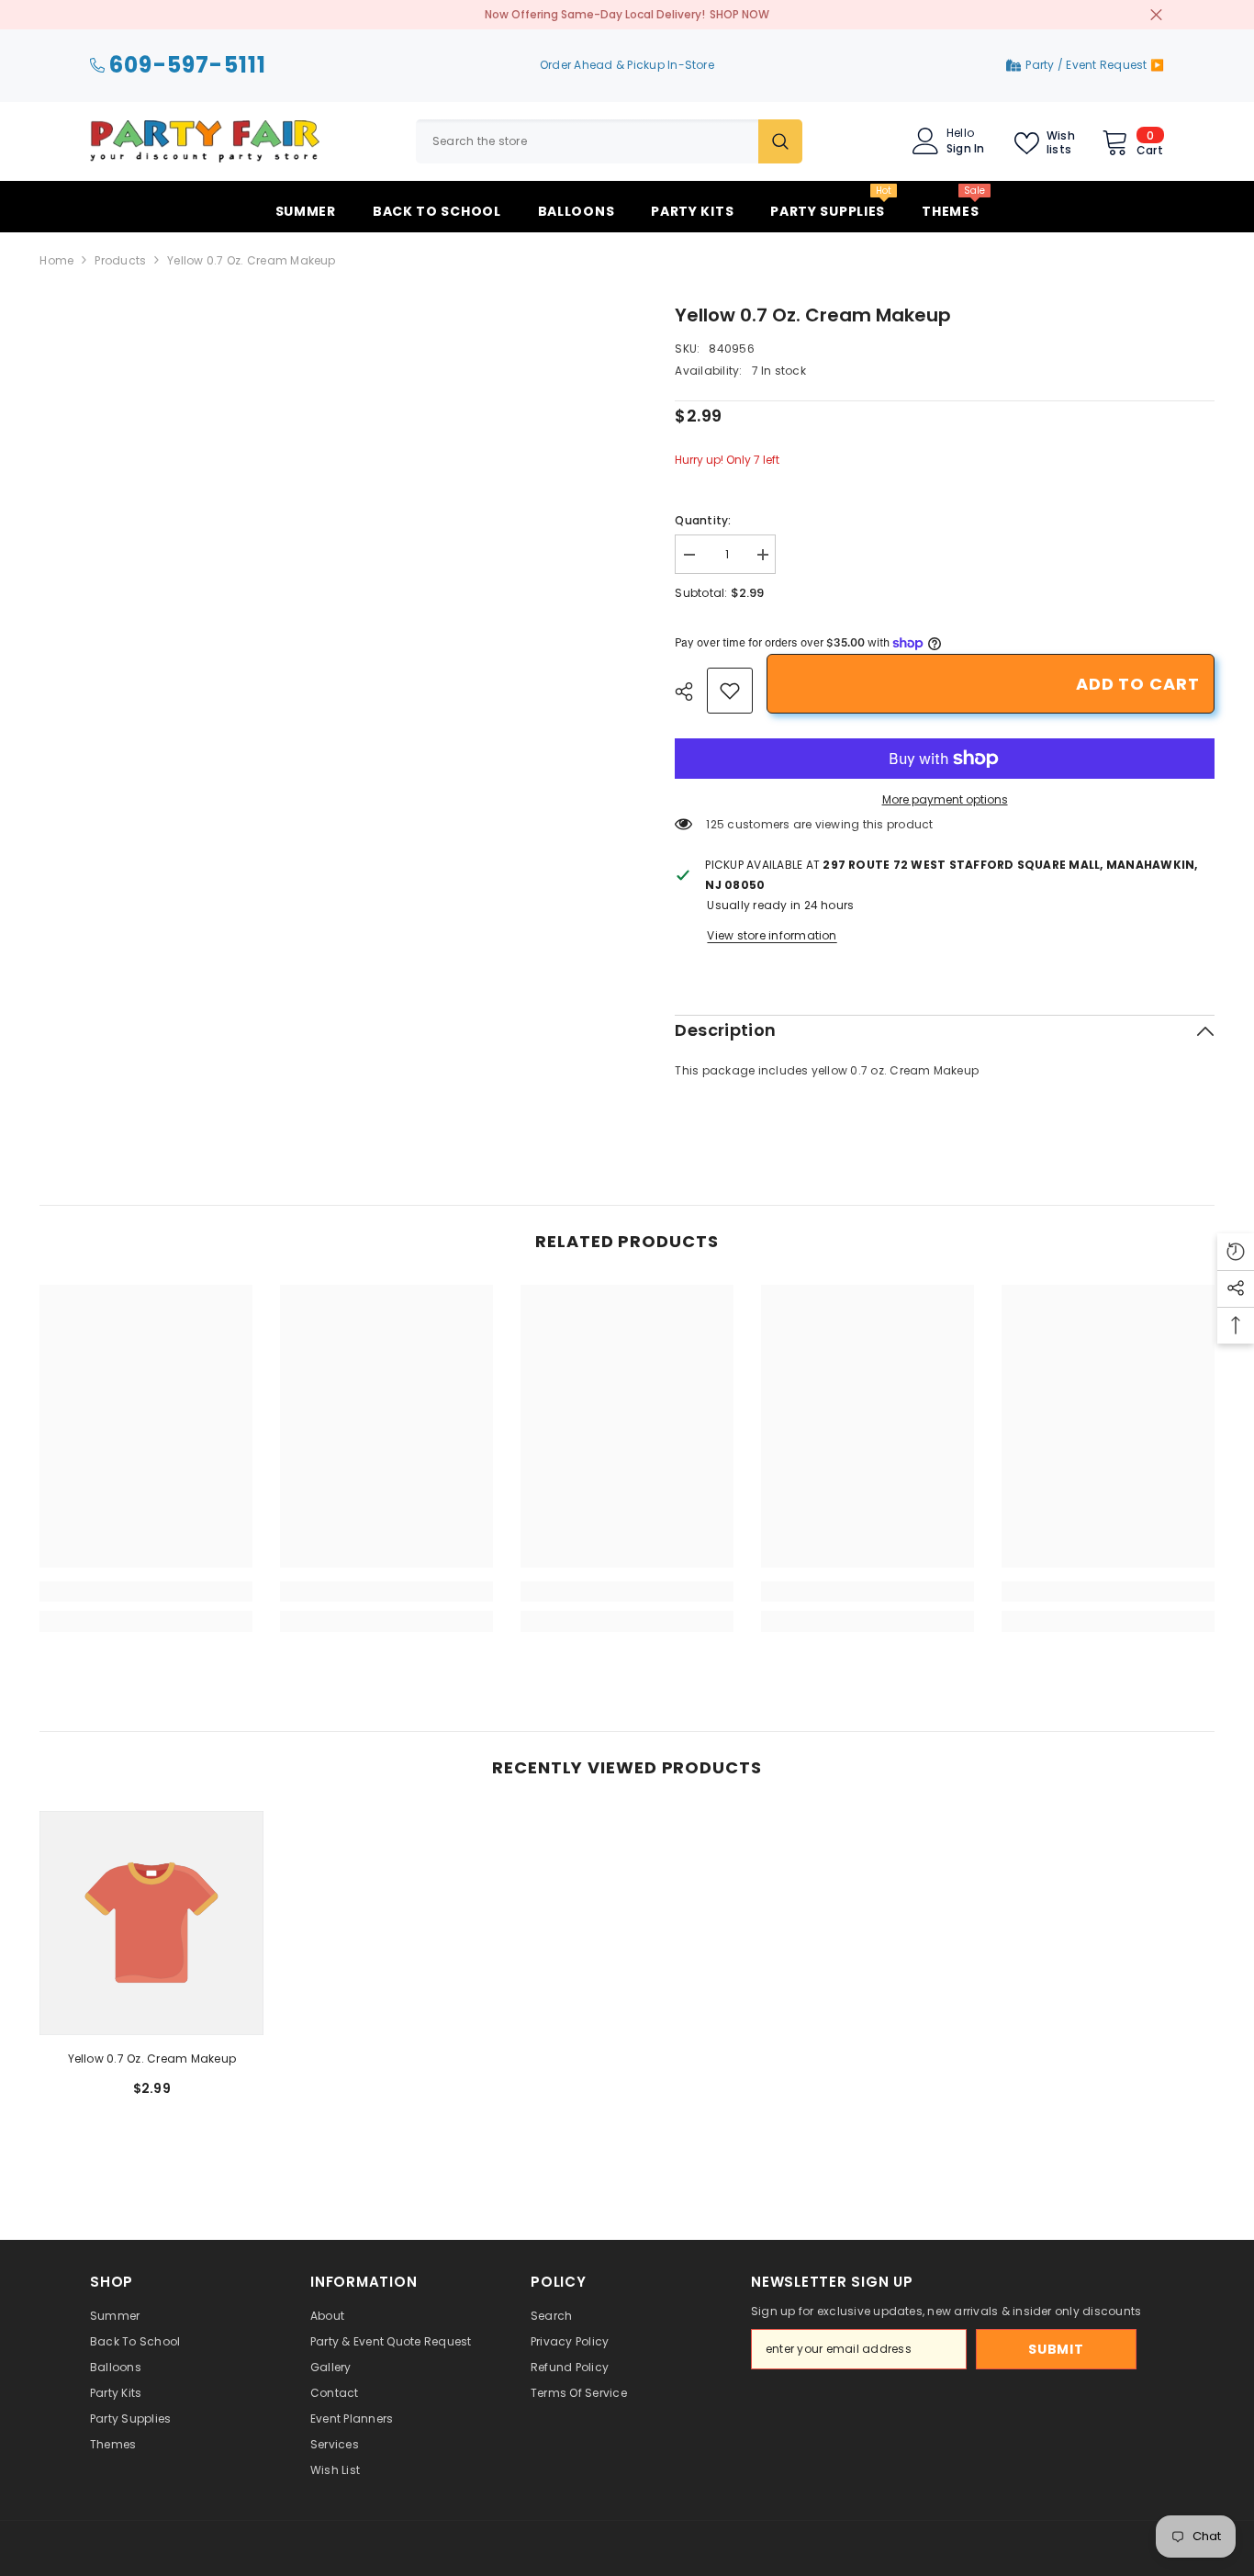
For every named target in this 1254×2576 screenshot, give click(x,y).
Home (56, 260)
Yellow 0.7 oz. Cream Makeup (152, 2059)
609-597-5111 (188, 66)
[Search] (609, 141)
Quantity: (703, 520)
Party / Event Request (1087, 65)
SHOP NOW (739, 14)
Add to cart (1138, 684)
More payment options (945, 799)
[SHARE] (691, 692)
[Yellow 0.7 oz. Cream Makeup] (151, 1923)
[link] (730, 691)
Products (120, 260)
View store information (772, 935)
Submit (1056, 2349)
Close (1156, 15)
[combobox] (587, 141)
